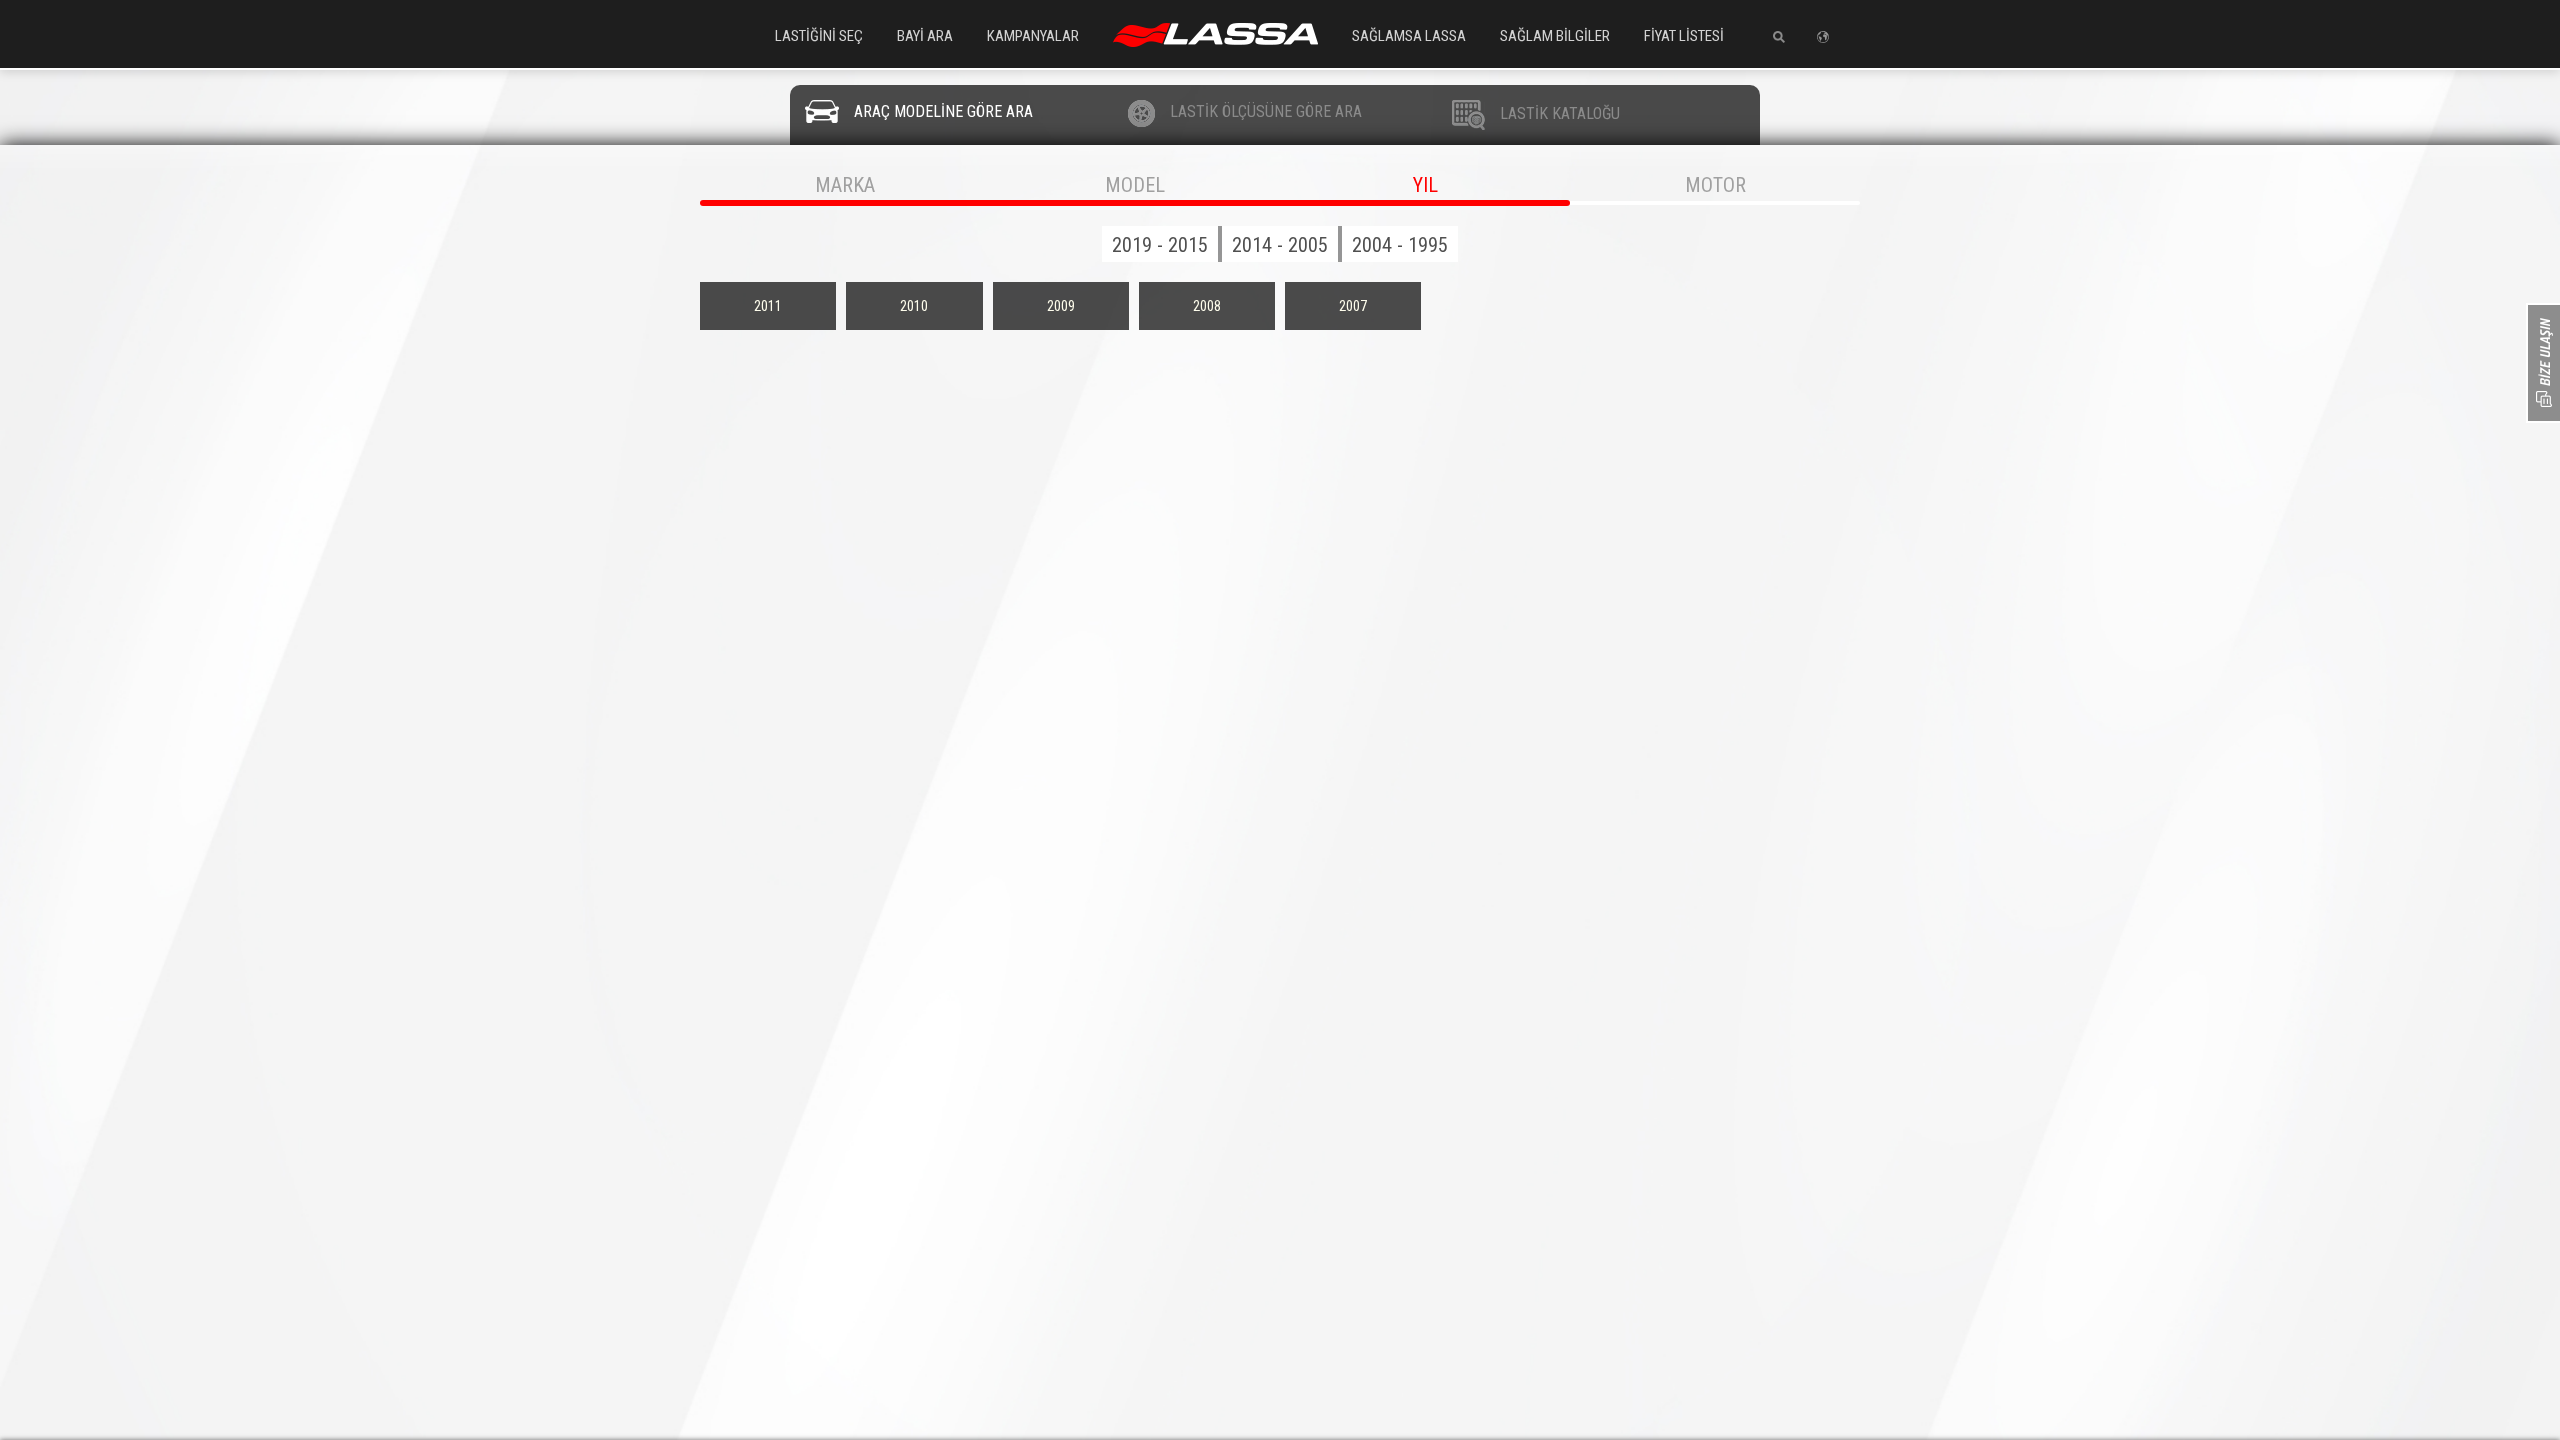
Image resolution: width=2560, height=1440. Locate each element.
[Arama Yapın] (1771, 37)
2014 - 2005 (1280, 245)
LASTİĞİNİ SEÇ (819, 36)
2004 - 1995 (1400, 245)
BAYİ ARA (925, 36)
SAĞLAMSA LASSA (1409, 36)
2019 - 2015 (1160, 245)
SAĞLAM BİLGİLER (1555, 36)
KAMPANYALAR (1033, 36)
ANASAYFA (1215, 35)
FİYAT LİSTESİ (1684, 36)
